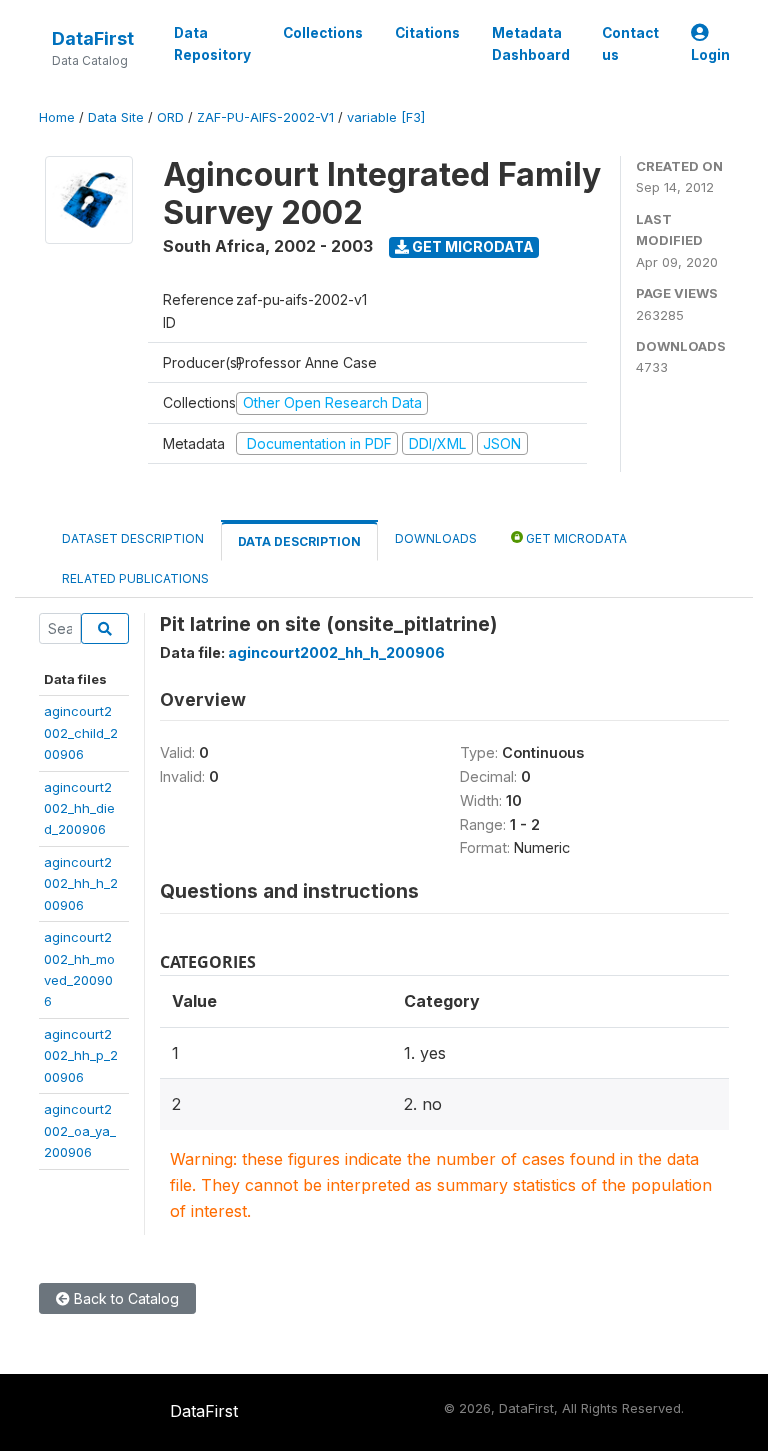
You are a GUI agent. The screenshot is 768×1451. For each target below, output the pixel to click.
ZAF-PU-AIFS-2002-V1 (265, 117)
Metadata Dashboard (531, 44)
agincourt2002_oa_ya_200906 (80, 1130)
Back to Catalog (124, 1298)
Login (710, 55)
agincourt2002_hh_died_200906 (79, 808)
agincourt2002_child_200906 (81, 732)
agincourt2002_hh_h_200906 (81, 883)
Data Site (116, 117)
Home (57, 117)
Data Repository (212, 44)
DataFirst (93, 38)
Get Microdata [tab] (575, 538)
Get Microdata (471, 246)
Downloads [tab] (436, 538)
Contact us (630, 44)
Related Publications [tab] (135, 578)
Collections (323, 33)
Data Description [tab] (299, 541)
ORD (170, 117)
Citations (427, 33)
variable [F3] (386, 117)
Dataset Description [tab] (133, 538)
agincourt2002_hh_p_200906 (81, 1055)
